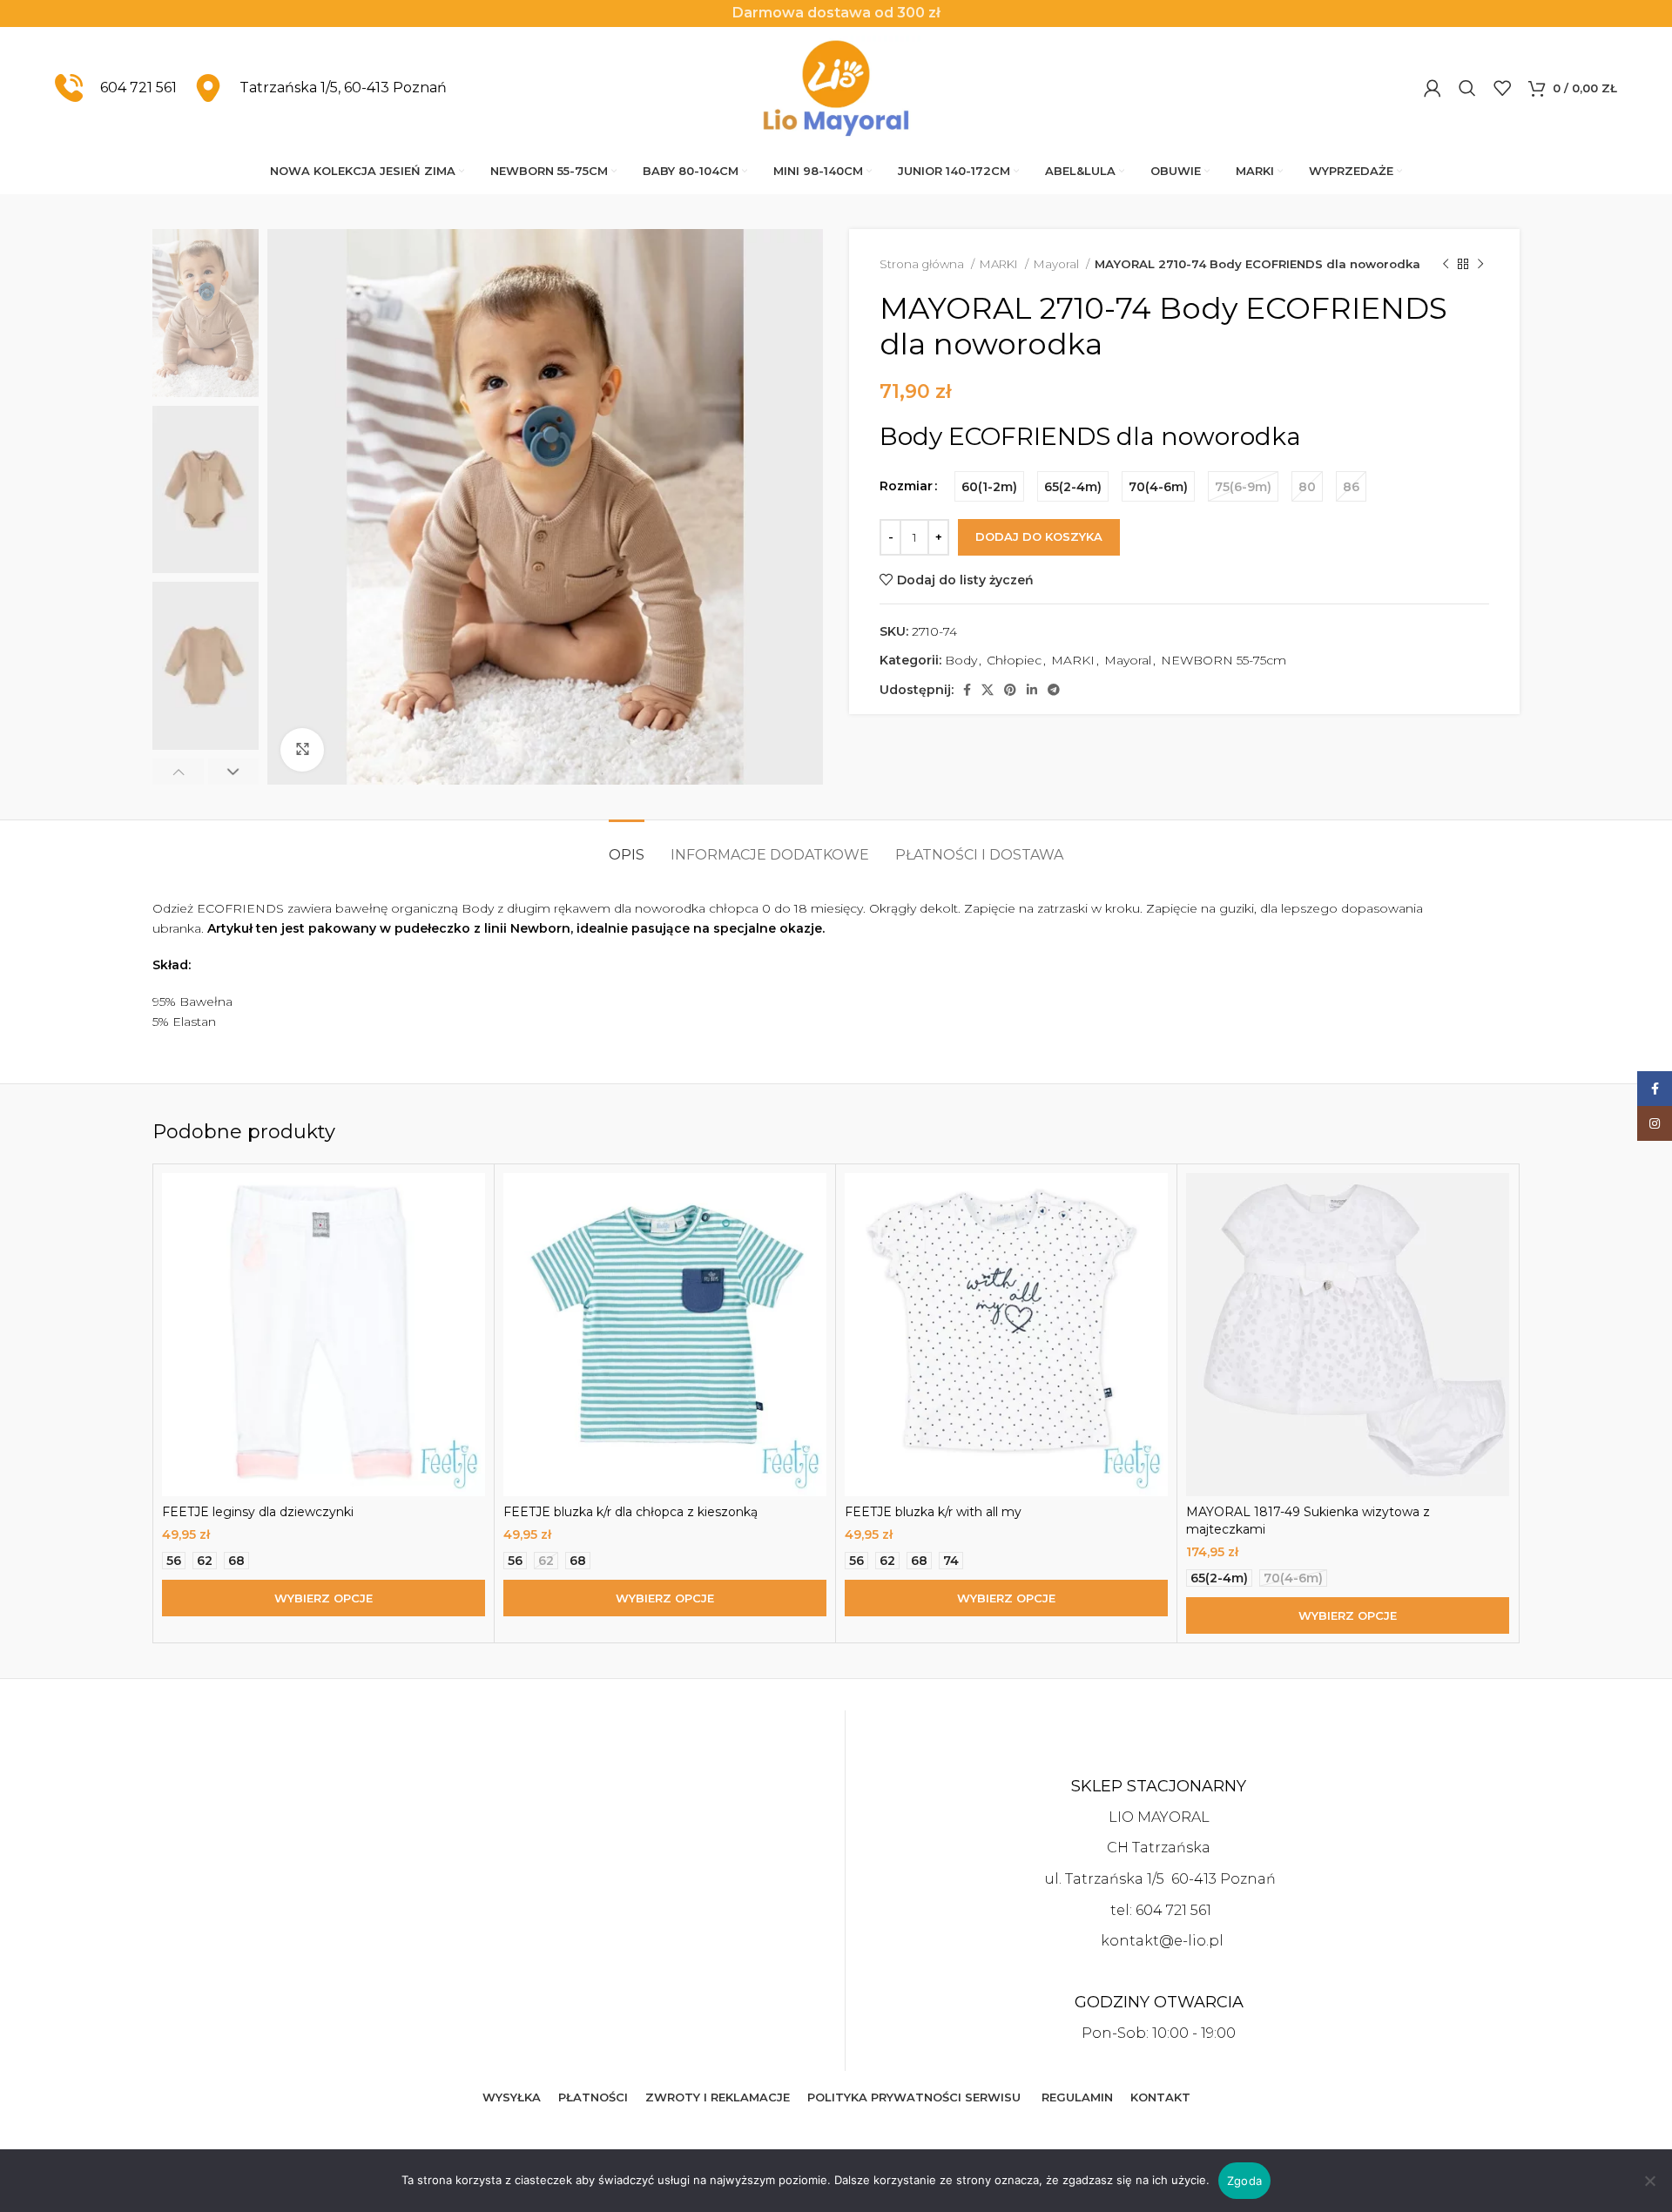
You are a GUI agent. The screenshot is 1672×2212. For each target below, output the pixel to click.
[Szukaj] (1467, 88)
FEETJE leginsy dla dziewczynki (258, 1512)
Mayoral (1058, 264)
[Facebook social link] (967, 690)
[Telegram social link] (1054, 690)
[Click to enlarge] (302, 750)
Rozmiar (906, 486)
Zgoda (1244, 2181)
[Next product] (1480, 265)
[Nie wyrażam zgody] (1650, 2190)
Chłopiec (1014, 660)
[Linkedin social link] (1032, 690)
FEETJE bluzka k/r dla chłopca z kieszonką (630, 1512)
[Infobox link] (116, 88)
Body (961, 660)
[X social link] (988, 690)
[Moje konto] (1433, 88)
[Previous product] (1446, 265)
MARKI (1000, 264)
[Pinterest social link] (1010, 690)
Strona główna (923, 264)
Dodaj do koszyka (1039, 536)
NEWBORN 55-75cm (1224, 660)
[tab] (627, 846)
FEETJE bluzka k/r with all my (933, 1512)
